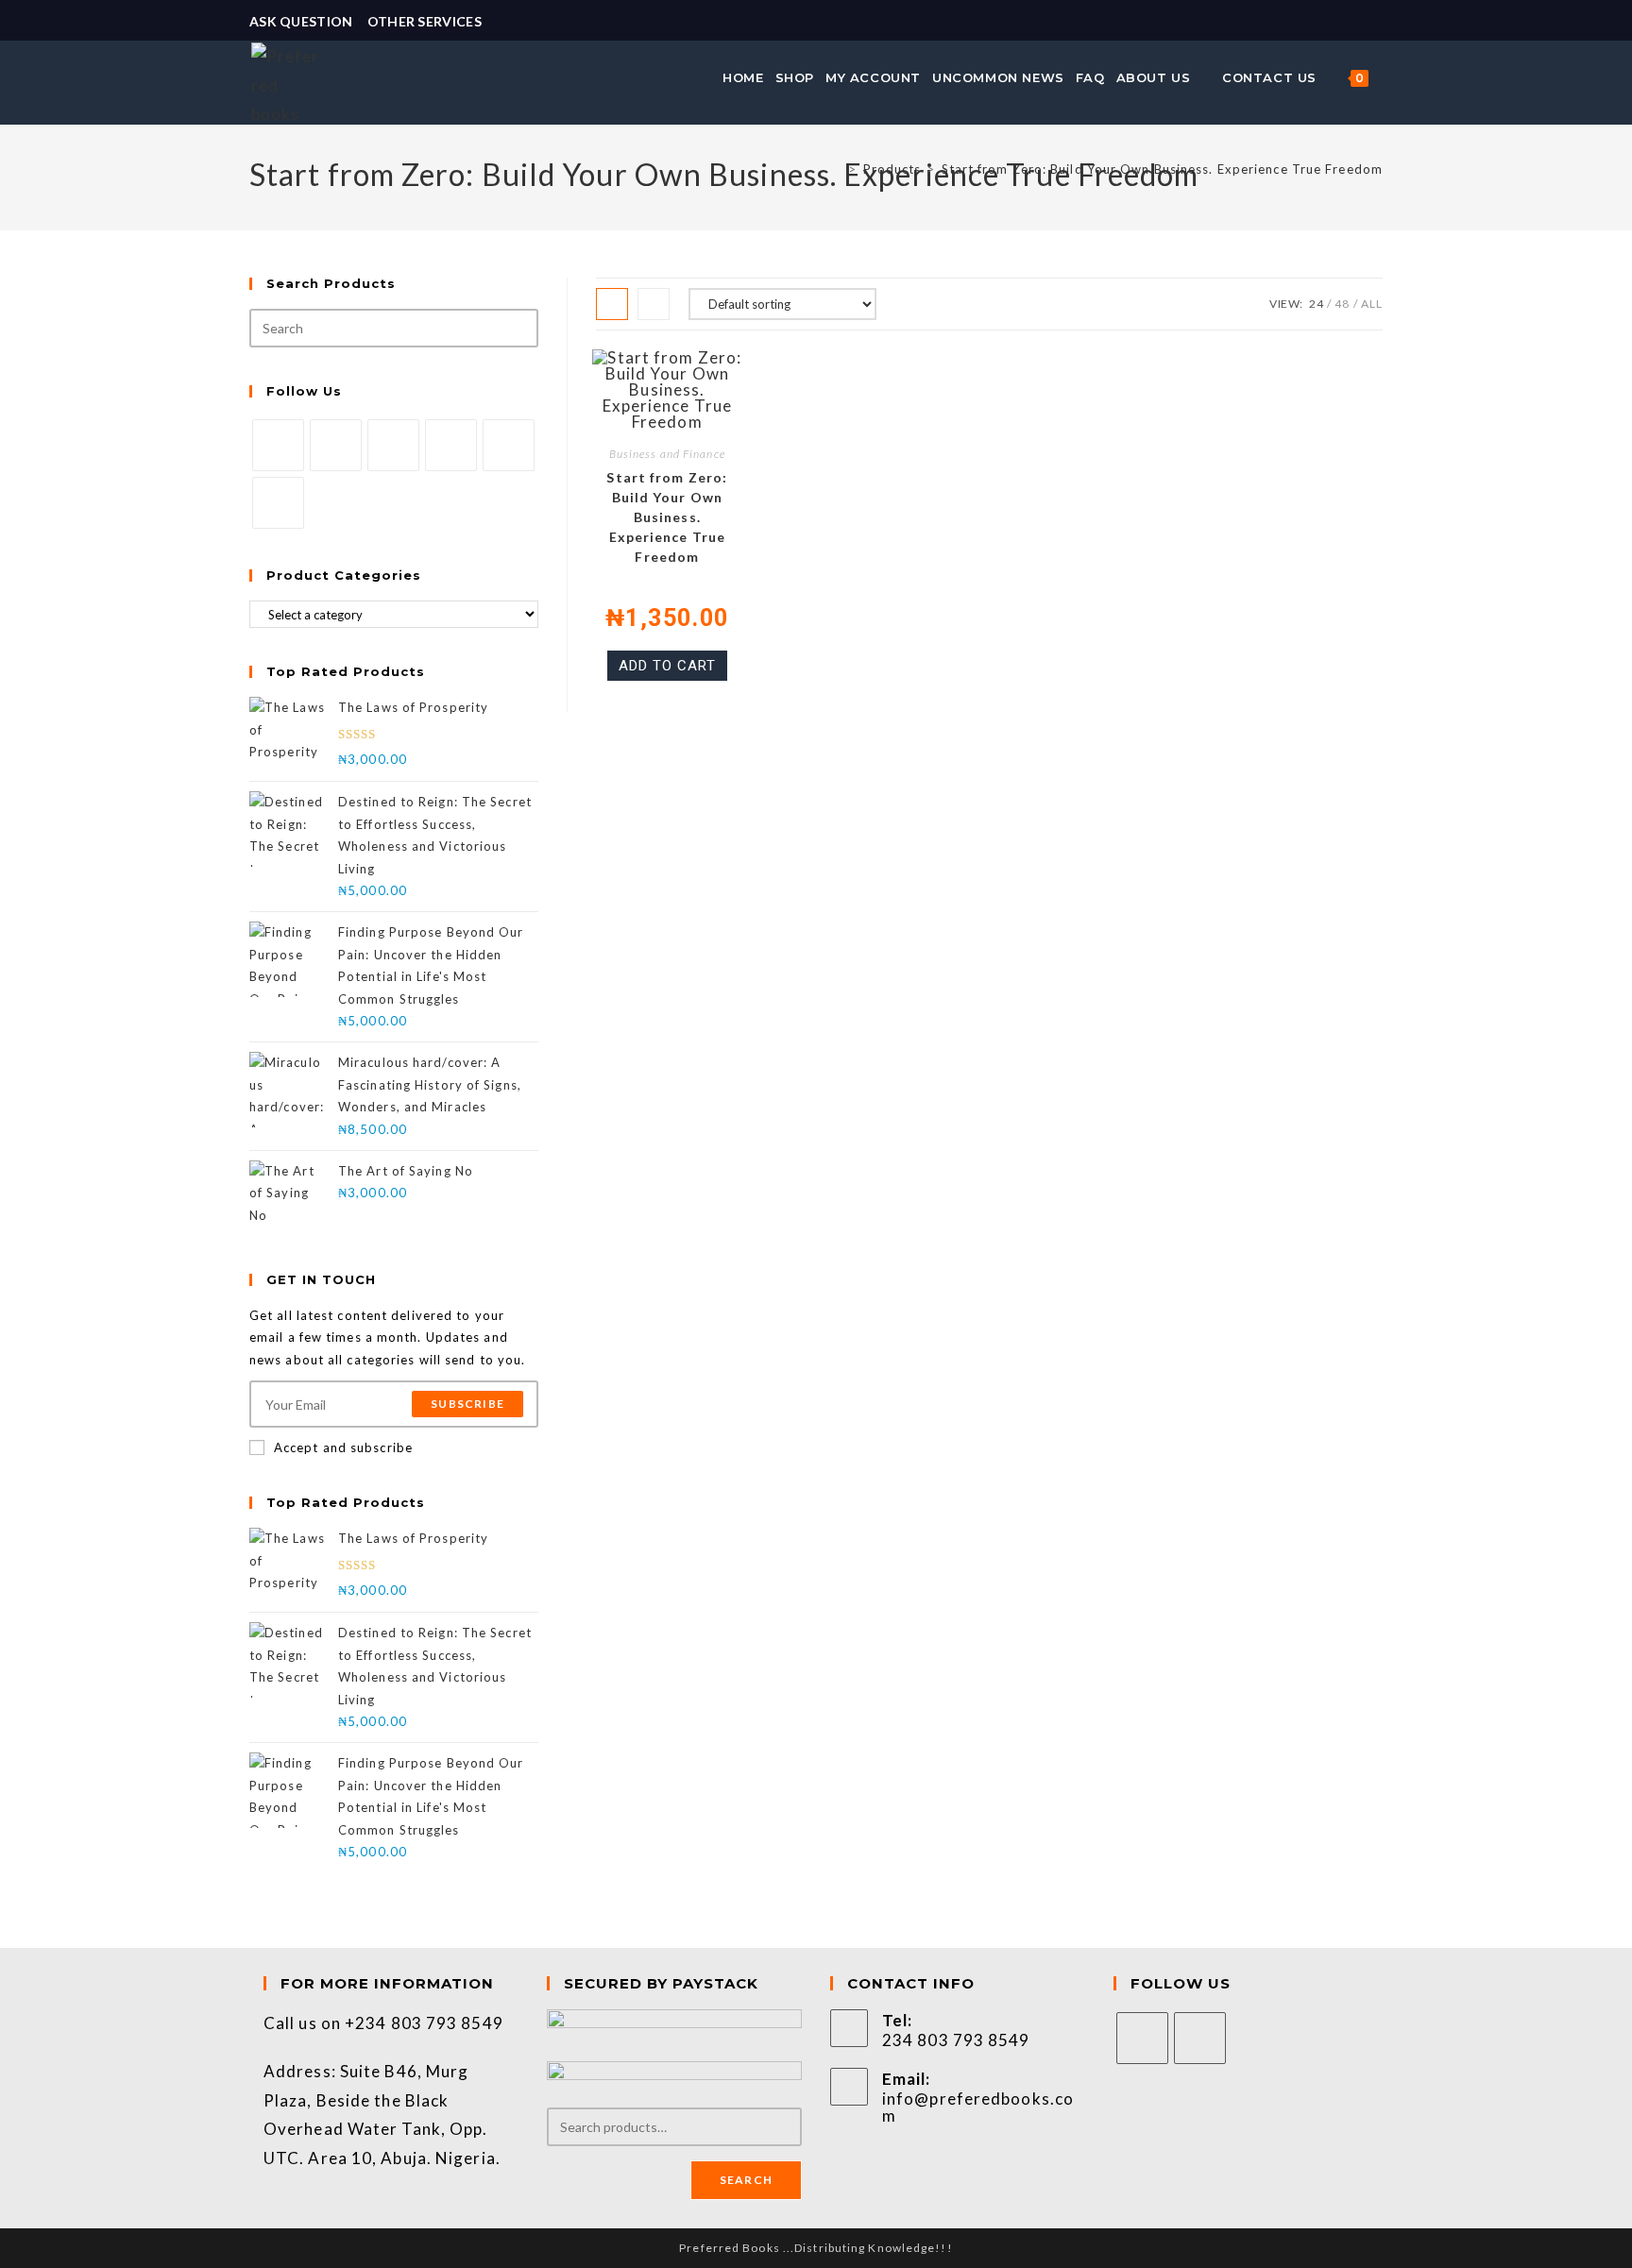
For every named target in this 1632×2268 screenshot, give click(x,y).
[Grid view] (612, 304)
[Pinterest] (509, 445)
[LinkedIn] (451, 445)
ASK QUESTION (301, 21)
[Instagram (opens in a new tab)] (1374, 22)
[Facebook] (336, 445)
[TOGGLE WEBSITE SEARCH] (1385, 77)
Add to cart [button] (667, 666)
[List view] (654, 304)
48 (1342, 304)
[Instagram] (393, 445)
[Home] (837, 169)
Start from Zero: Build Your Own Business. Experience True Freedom (1163, 169)
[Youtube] (278, 503)
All (1372, 304)
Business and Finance (667, 454)
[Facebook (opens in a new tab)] (1354, 22)
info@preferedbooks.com (978, 2107)
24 (1317, 304)
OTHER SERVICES (425, 21)
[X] (278, 445)
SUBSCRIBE (467, 1404)
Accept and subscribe (343, 1447)
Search (746, 2180)
